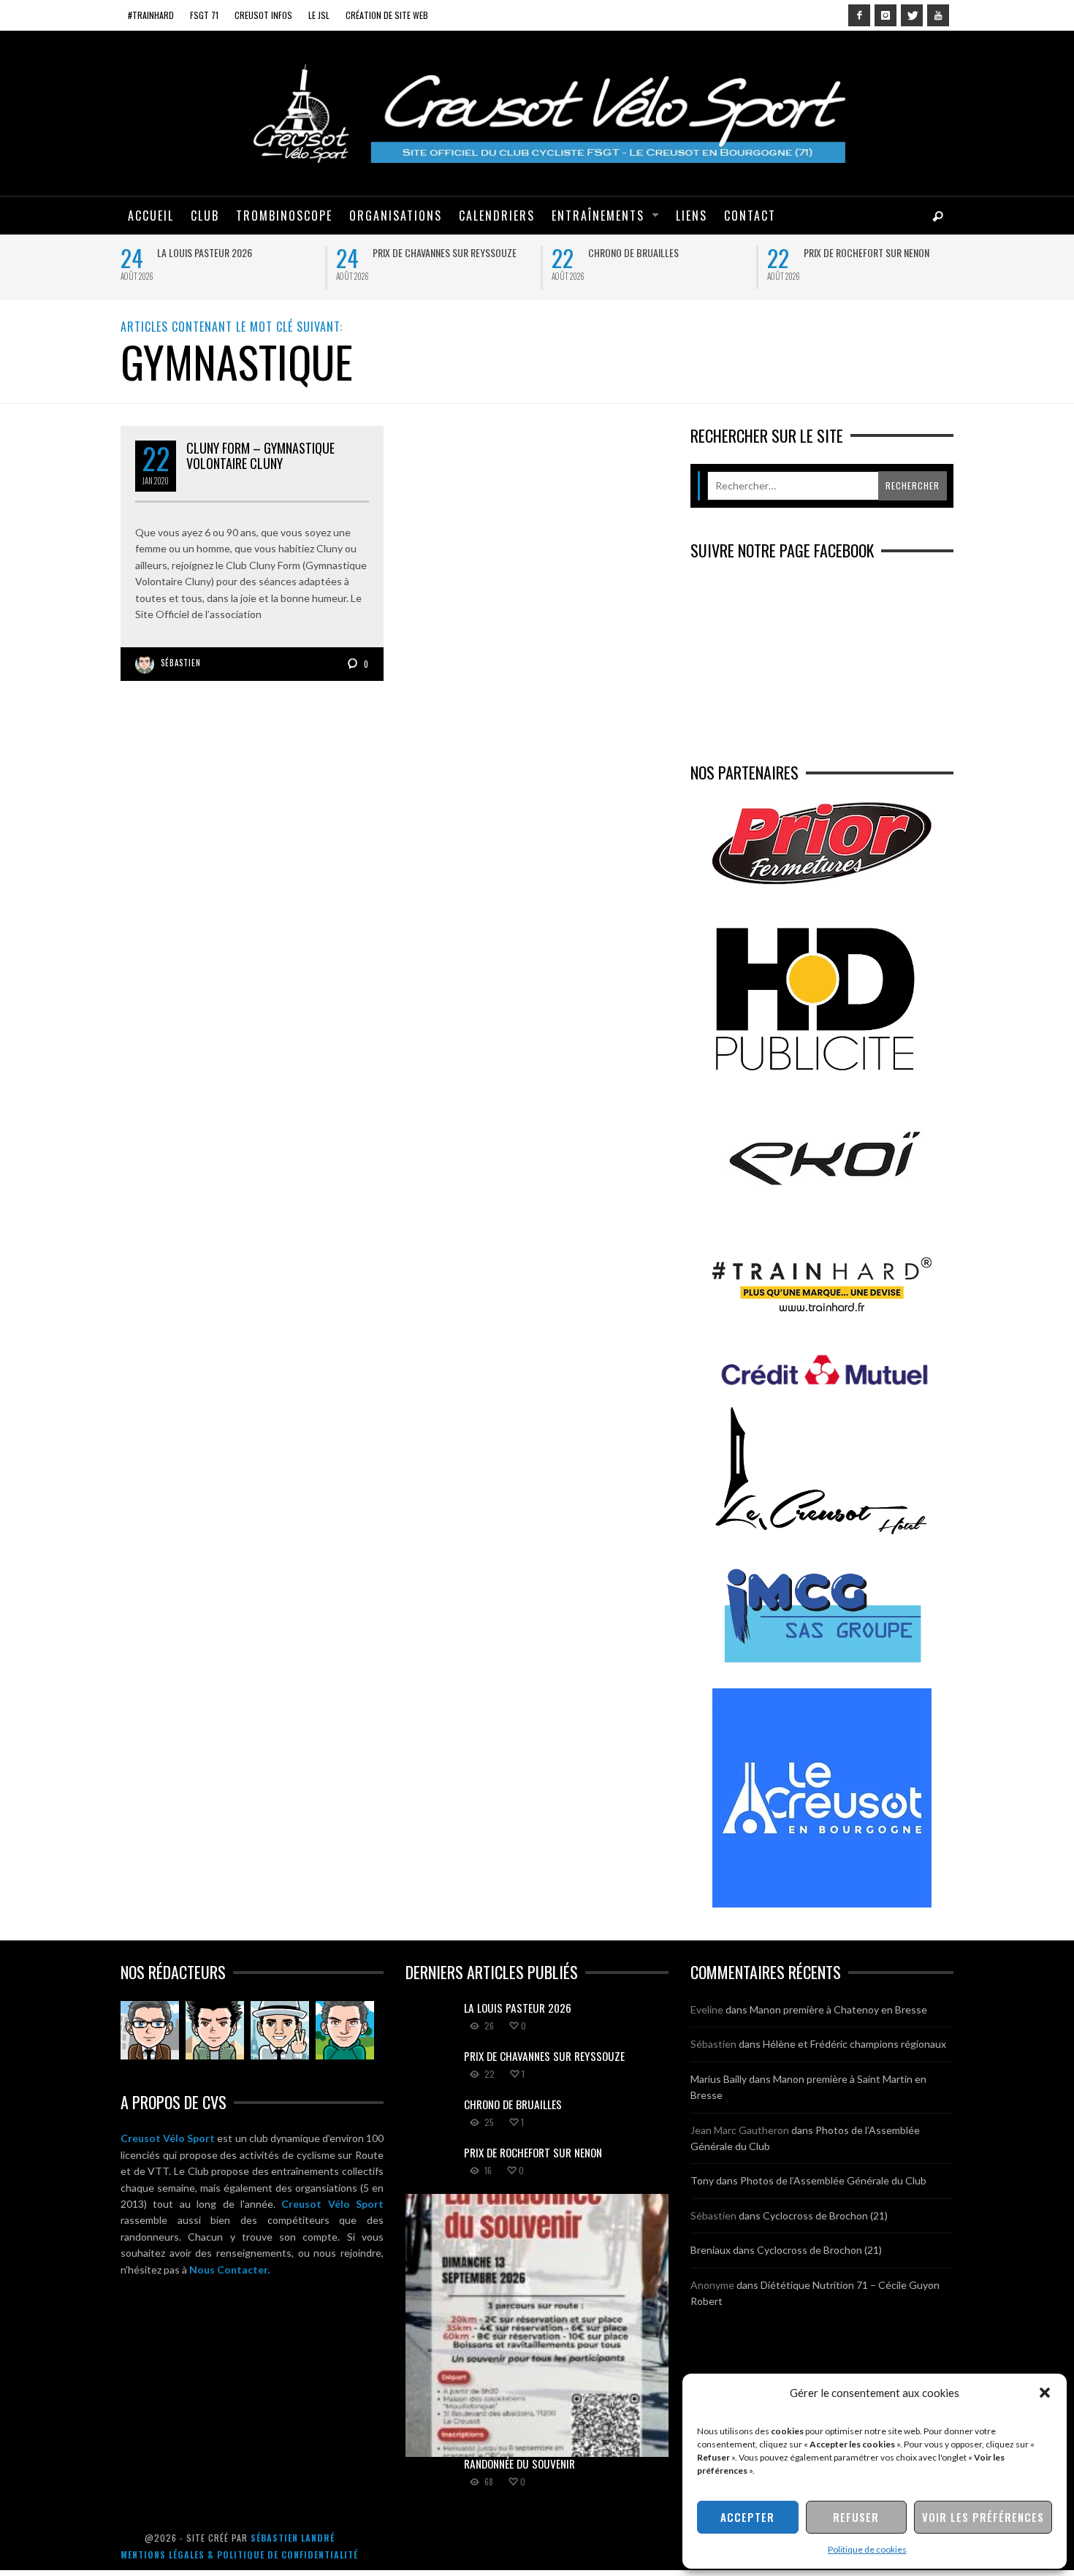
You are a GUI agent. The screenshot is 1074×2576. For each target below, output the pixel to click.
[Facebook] (859, 15)
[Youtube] (938, 15)
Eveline (707, 2009)
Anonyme (712, 2285)
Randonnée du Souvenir (519, 2463)
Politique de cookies (867, 2549)
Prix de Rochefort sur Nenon (867, 252)
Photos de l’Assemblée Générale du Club (833, 2180)
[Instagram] (886, 15)
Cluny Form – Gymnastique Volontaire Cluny (260, 456)
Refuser (856, 2517)
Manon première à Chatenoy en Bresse (838, 2009)
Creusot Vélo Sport (168, 2138)
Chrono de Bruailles (633, 252)
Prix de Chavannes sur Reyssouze (445, 252)
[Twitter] (912, 15)
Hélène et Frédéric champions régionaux (854, 2044)
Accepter (747, 2517)
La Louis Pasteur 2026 (205, 252)
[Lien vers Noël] (150, 2030)
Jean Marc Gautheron (740, 2130)
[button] (1045, 2393)
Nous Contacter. (229, 2270)
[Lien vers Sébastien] (215, 2030)
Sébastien (181, 663)
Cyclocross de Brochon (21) (825, 2215)
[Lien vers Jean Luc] (280, 2030)
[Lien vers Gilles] (345, 2030)
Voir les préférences (983, 2517)
